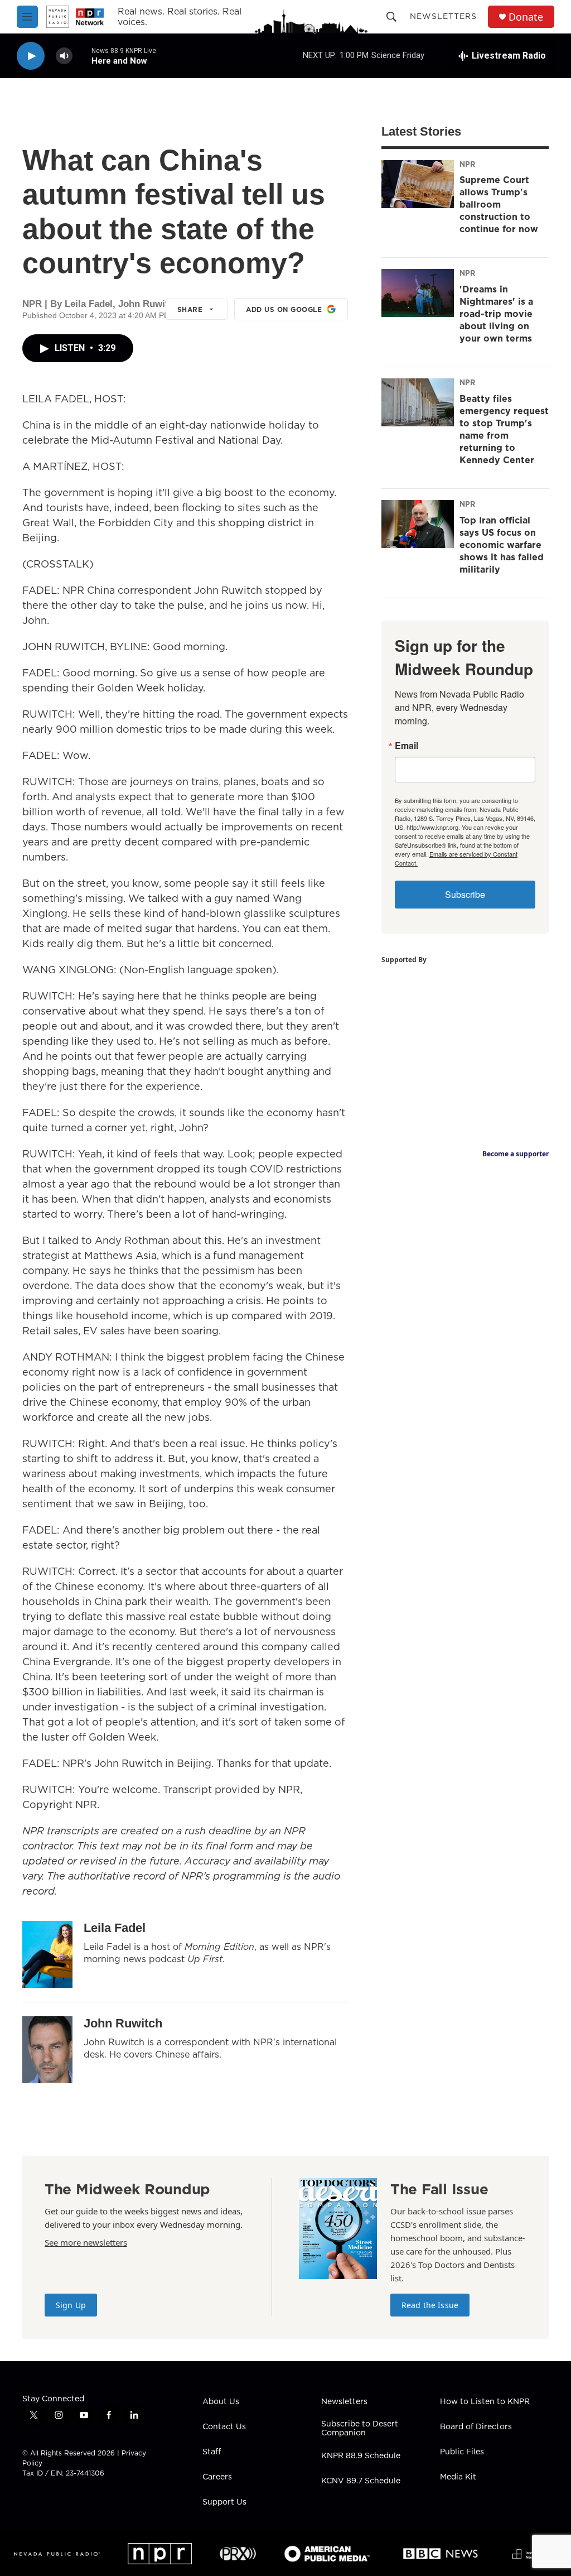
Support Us (224, 2502)
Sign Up (71, 2305)
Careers (217, 2477)
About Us (221, 2402)
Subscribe (465, 894)
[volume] (64, 56)
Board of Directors (476, 2427)
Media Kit (458, 2477)
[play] (31, 56)
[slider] (82, 56)
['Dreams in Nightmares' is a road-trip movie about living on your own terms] (418, 293)
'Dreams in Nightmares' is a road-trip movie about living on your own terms (496, 314)
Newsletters (443, 16)
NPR (467, 164)
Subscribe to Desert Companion (360, 2429)
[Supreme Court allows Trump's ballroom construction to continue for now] (418, 184)
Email (407, 746)
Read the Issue (430, 2305)
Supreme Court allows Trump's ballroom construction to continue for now (499, 204)
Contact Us (224, 2427)
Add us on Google (284, 309)
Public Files (462, 2452)
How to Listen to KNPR (485, 2402)
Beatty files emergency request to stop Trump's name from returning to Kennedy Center (504, 429)
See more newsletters (86, 2242)
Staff (212, 2452)
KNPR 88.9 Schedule (361, 2456)
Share (190, 309)
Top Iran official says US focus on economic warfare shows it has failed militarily (502, 545)
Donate (526, 17)
